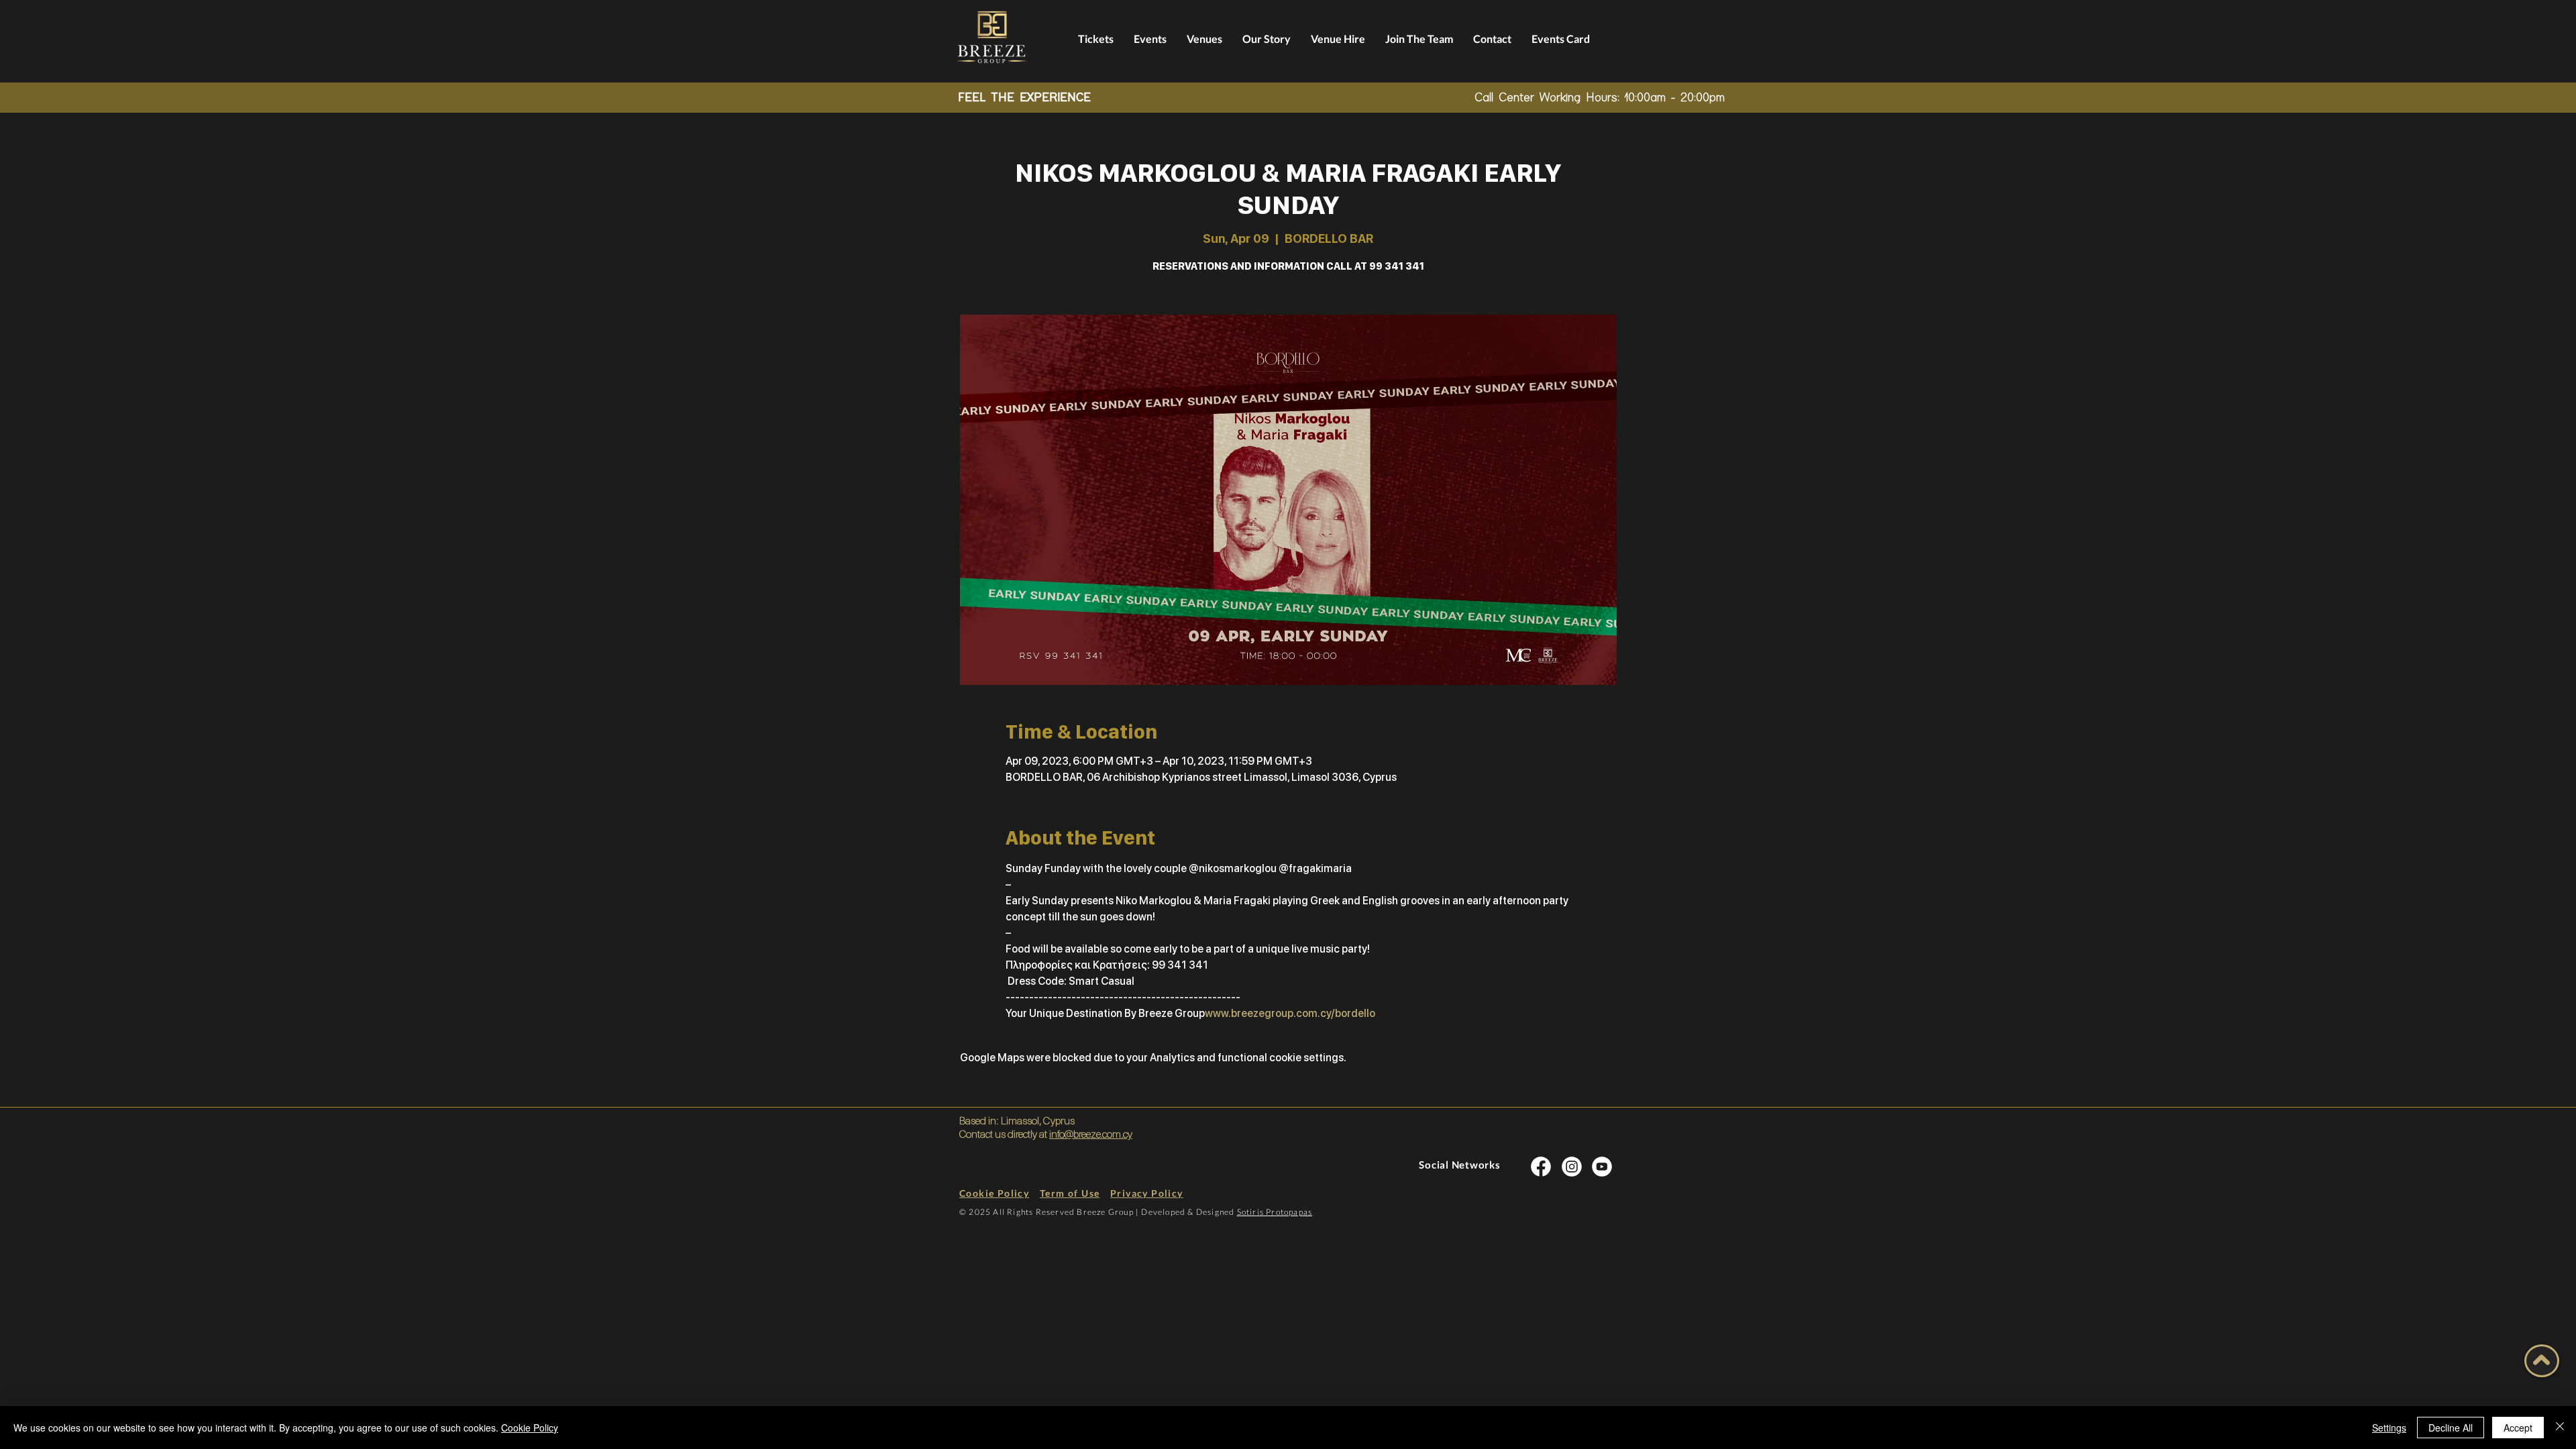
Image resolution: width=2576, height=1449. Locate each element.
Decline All (2451, 1428)
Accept (2518, 1428)
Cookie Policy (530, 1428)
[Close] (2560, 1428)
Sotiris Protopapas (1275, 1212)
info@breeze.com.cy (1091, 1134)
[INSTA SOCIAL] (1541, 1166)
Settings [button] (2389, 1428)
